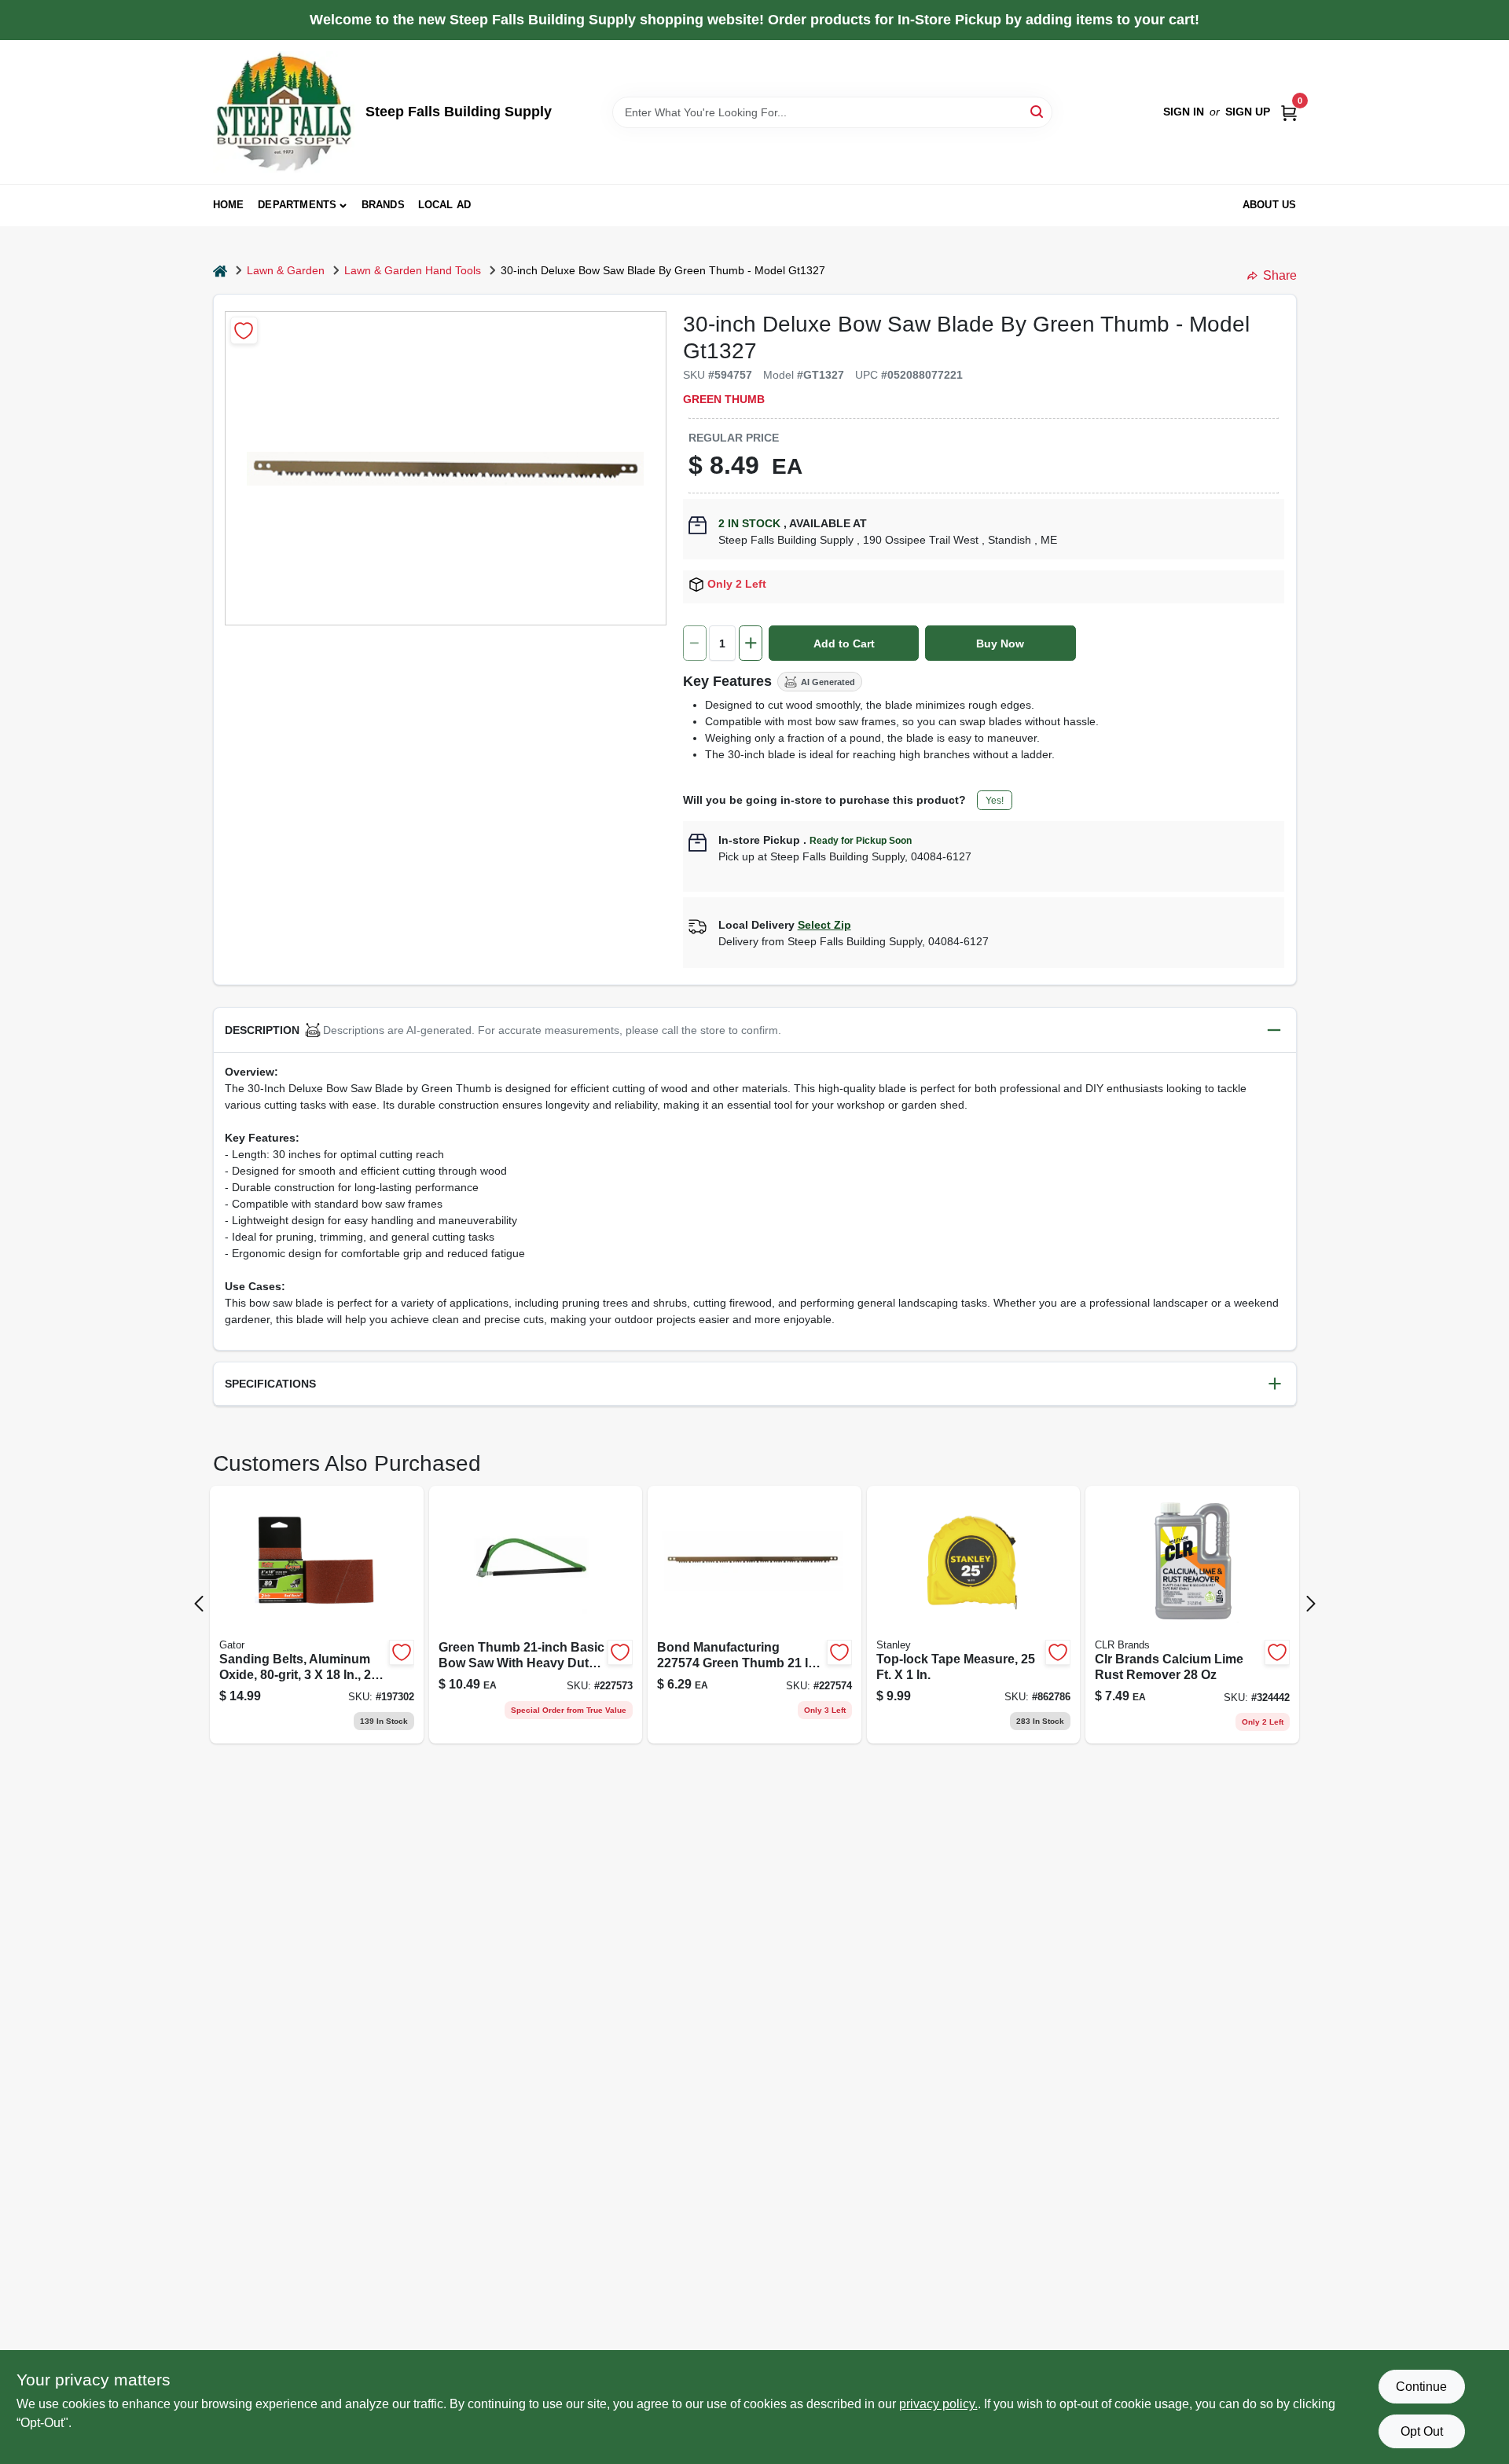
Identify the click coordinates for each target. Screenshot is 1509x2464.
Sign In (1184, 112)
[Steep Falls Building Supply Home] (284, 112)
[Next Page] (1311, 1604)
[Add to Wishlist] (244, 330)
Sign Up (1248, 112)
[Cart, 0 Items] (1289, 112)
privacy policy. (938, 2404)
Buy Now (1000, 643)
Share (1280, 275)
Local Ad (445, 205)
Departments (297, 205)
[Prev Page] (199, 1604)
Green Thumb (724, 399)
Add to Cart (844, 643)
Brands (383, 205)
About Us (1270, 205)
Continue (1421, 2387)
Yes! (995, 801)
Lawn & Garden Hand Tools (413, 270)
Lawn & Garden (286, 270)
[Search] (1038, 111)
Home (229, 205)
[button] (755, 1030)
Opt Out (1422, 2431)
